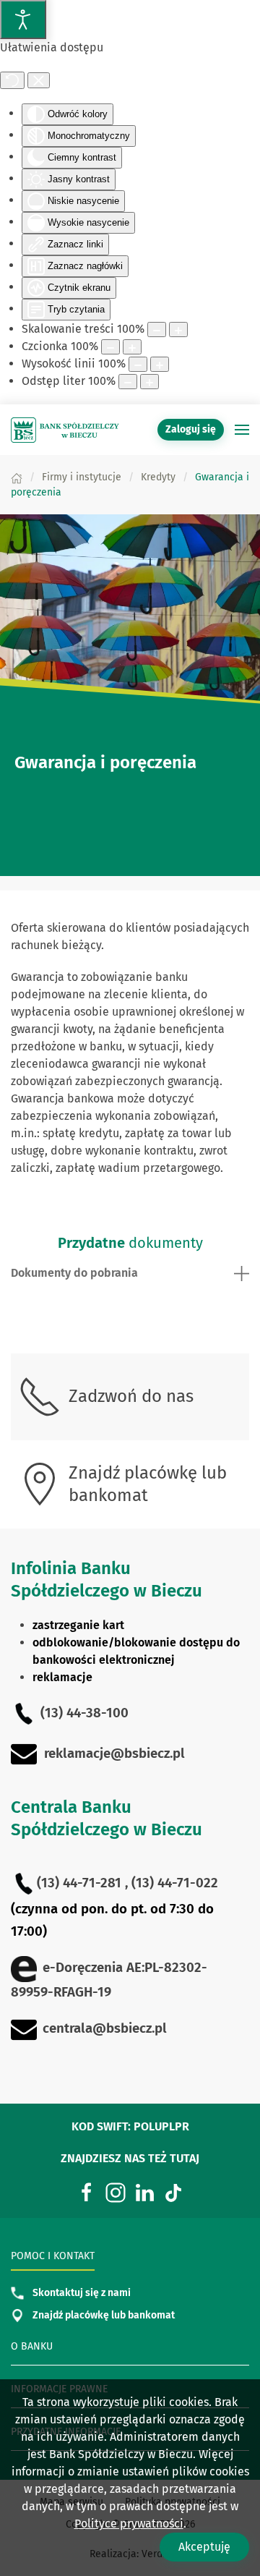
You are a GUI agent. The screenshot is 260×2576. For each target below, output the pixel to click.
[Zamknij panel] (39, 80)
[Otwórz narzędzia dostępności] (23, 20)
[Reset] (12, 80)
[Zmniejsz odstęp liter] (128, 382)
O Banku (32, 2346)
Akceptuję (204, 2547)
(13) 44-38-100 (84, 1713)
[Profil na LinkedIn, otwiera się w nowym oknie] (144, 2192)
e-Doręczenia (83, 1968)
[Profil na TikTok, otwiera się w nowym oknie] (173, 2192)
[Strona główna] (17, 477)
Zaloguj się (195, 429)
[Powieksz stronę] (178, 330)
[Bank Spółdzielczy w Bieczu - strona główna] (65, 430)
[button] (242, 430)
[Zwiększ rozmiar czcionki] (132, 347)
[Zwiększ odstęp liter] (149, 382)
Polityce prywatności (129, 2524)
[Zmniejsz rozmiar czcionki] (110, 347)
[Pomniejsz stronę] (157, 330)
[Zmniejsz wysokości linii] (138, 364)
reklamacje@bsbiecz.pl (114, 1754)
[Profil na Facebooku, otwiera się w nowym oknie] (87, 2192)
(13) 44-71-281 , (84, 1883)
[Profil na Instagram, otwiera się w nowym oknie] (116, 2192)
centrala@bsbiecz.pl (105, 2028)
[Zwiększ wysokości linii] (160, 364)
